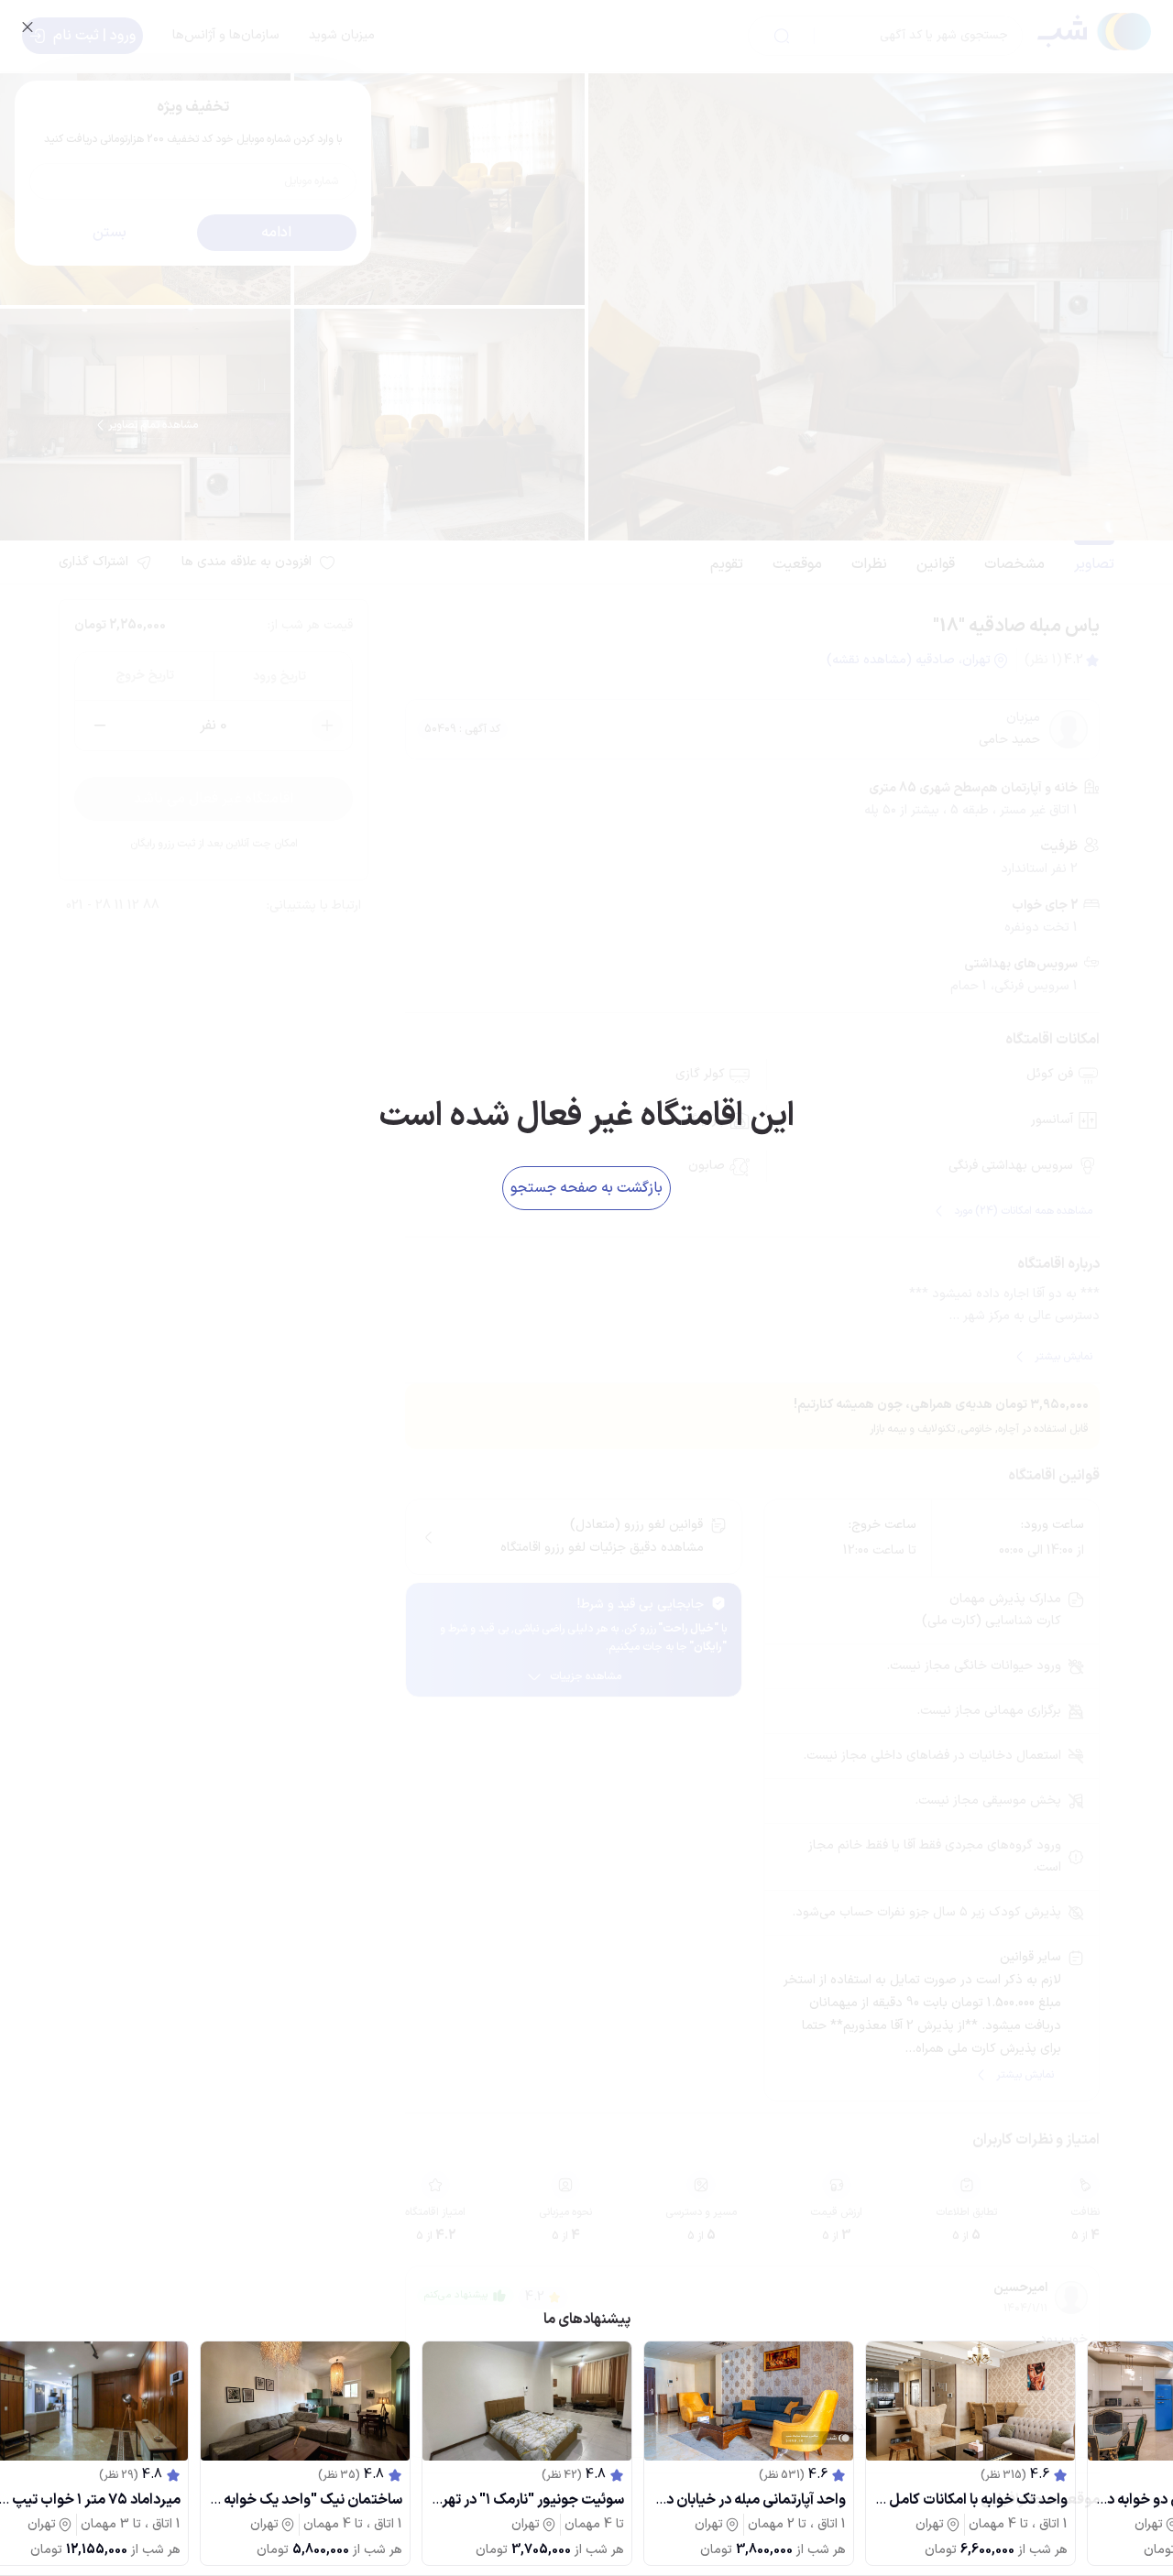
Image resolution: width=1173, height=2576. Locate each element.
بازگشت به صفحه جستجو (586, 1188)
